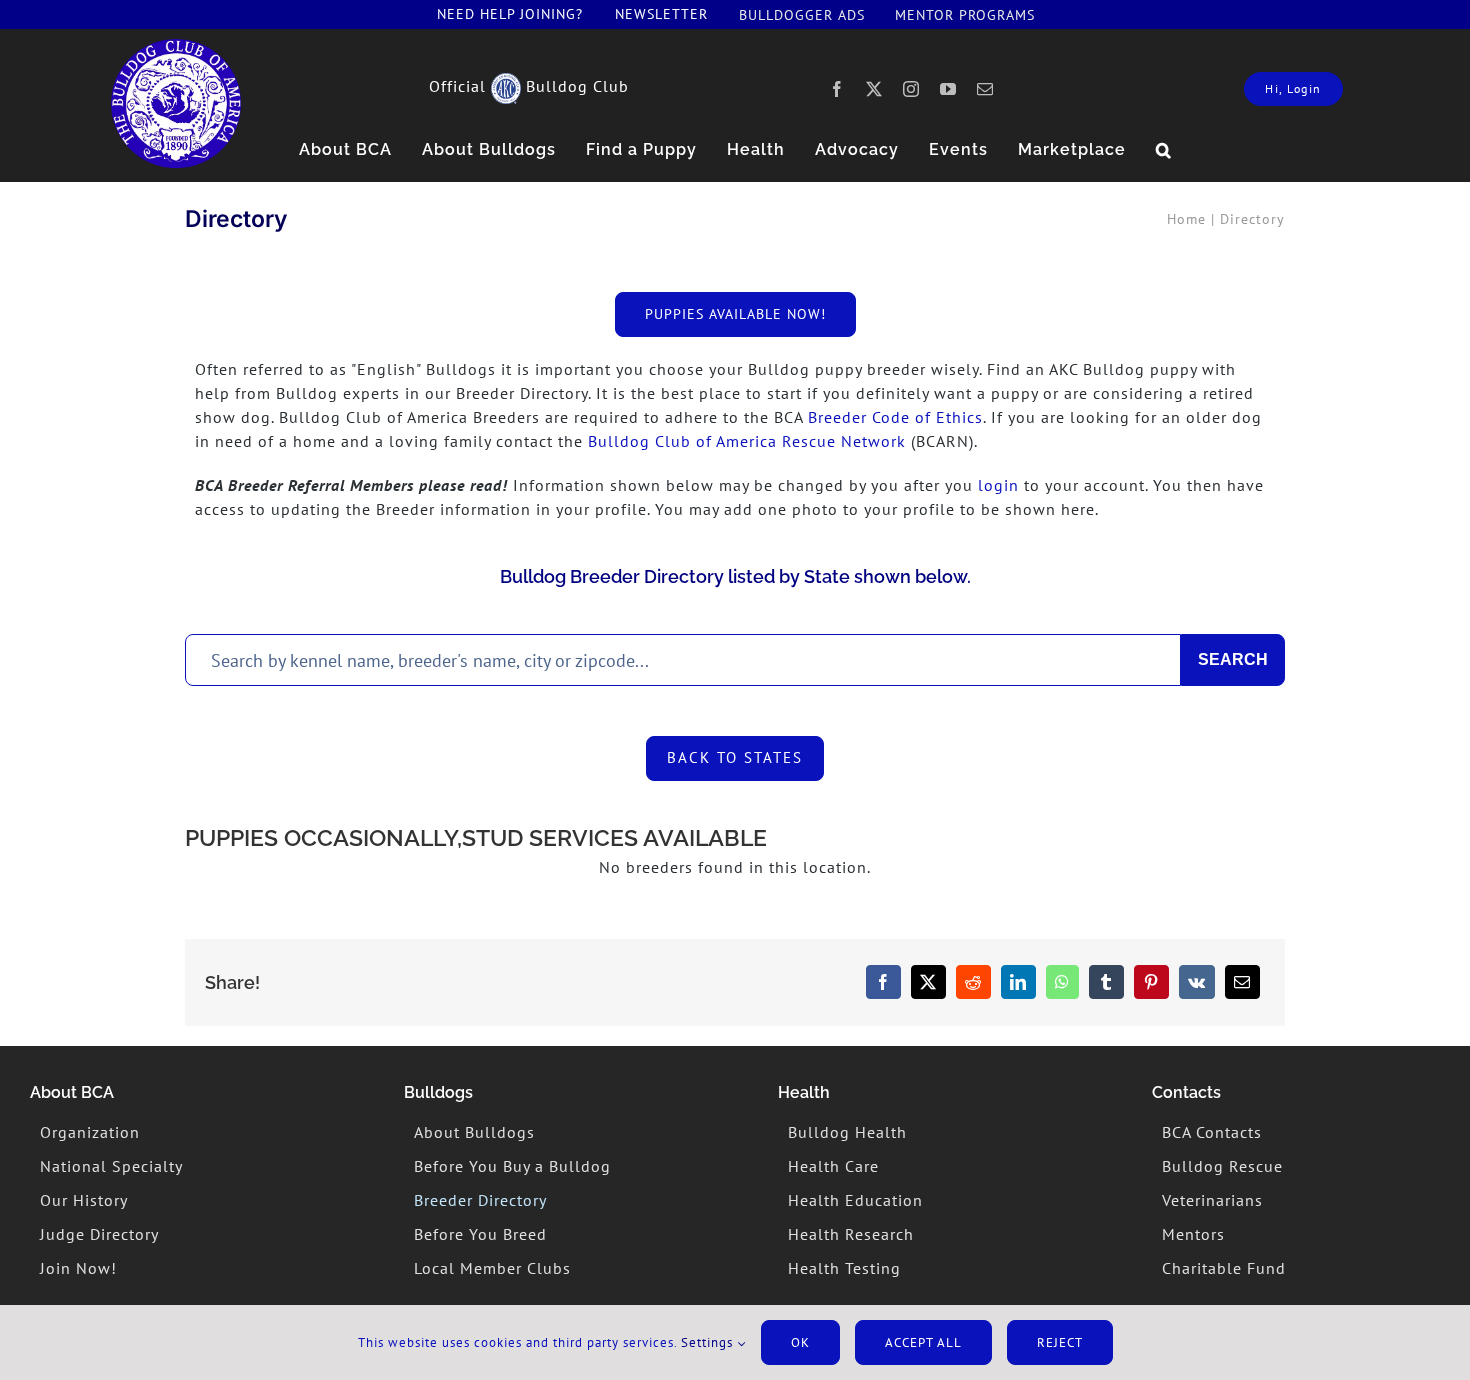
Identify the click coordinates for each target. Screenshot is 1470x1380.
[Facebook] (883, 982)
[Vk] (1197, 982)
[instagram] (911, 89)
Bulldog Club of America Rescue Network (747, 441)
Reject (1060, 1342)
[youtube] (948, 89)
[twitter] (874, 89)
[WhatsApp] (1062, 982)
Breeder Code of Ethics (895, 417)
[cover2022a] (176, 47)
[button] (1164, 150)
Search (1233, 659)
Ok (800, 1342)
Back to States (735, 757)
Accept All (923, 1342)
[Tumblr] (1106, 982)
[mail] (985, 89)
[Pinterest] (1151, 982)
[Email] (1242, 982)
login (998, 485)
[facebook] (837, 89)
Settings (709, 1342)
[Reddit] (973, 982)
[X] (928, 982)
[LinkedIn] (1018, 982)
